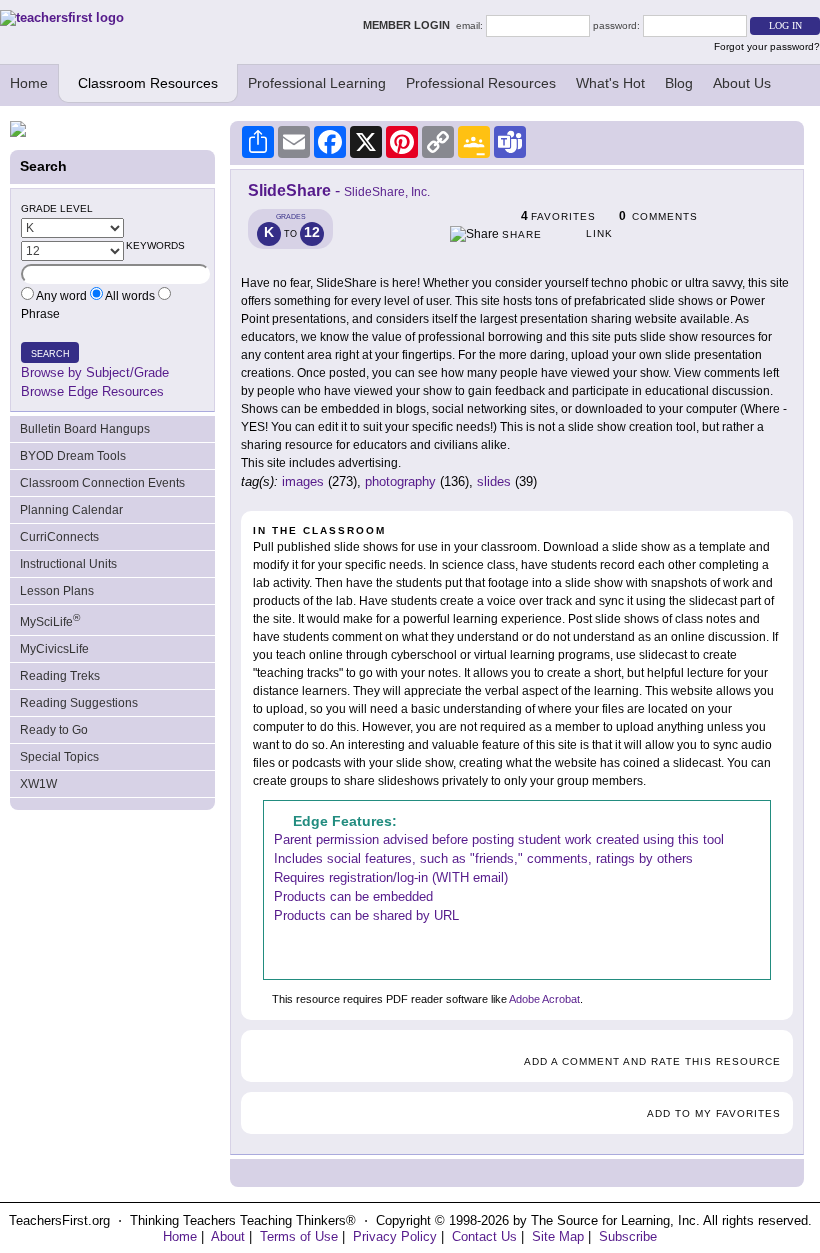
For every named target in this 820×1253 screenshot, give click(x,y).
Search (50, 354)
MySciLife (50, 620)
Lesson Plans (57, 591)
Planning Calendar (71, 510)
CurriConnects (59, 537)
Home (29, 83)
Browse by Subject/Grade (95, 372)
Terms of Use (299, 1236)
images (303, 481)
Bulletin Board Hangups (85, 429)
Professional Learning (317, 83)
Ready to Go (54, 730)
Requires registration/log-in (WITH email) (391, 877)
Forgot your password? (767, 46)
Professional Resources (481, 83)
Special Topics (59, 757)
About (228, 1236)
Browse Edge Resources (92, 391)
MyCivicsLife (54, 649)
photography (400, 481)
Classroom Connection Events (102, 483)
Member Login (409, 25)
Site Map (558, 1236)
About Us (742, 83)
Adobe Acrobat (544, 999)
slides (494, 481)
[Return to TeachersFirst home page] (62, 17)
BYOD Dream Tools (73, 456)
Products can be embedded (353, 896)
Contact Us (484, 1236)
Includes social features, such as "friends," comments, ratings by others (483, 858)
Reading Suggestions (79, 703)
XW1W (38, 784)
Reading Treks (60, 676)
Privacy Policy (395, 1236)
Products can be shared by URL (366, 915)
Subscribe (628, 1236)
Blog (679, 83)
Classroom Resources (148, 83)
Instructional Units (68, 564)
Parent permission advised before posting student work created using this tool (499, 839)
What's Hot (610, 83)
